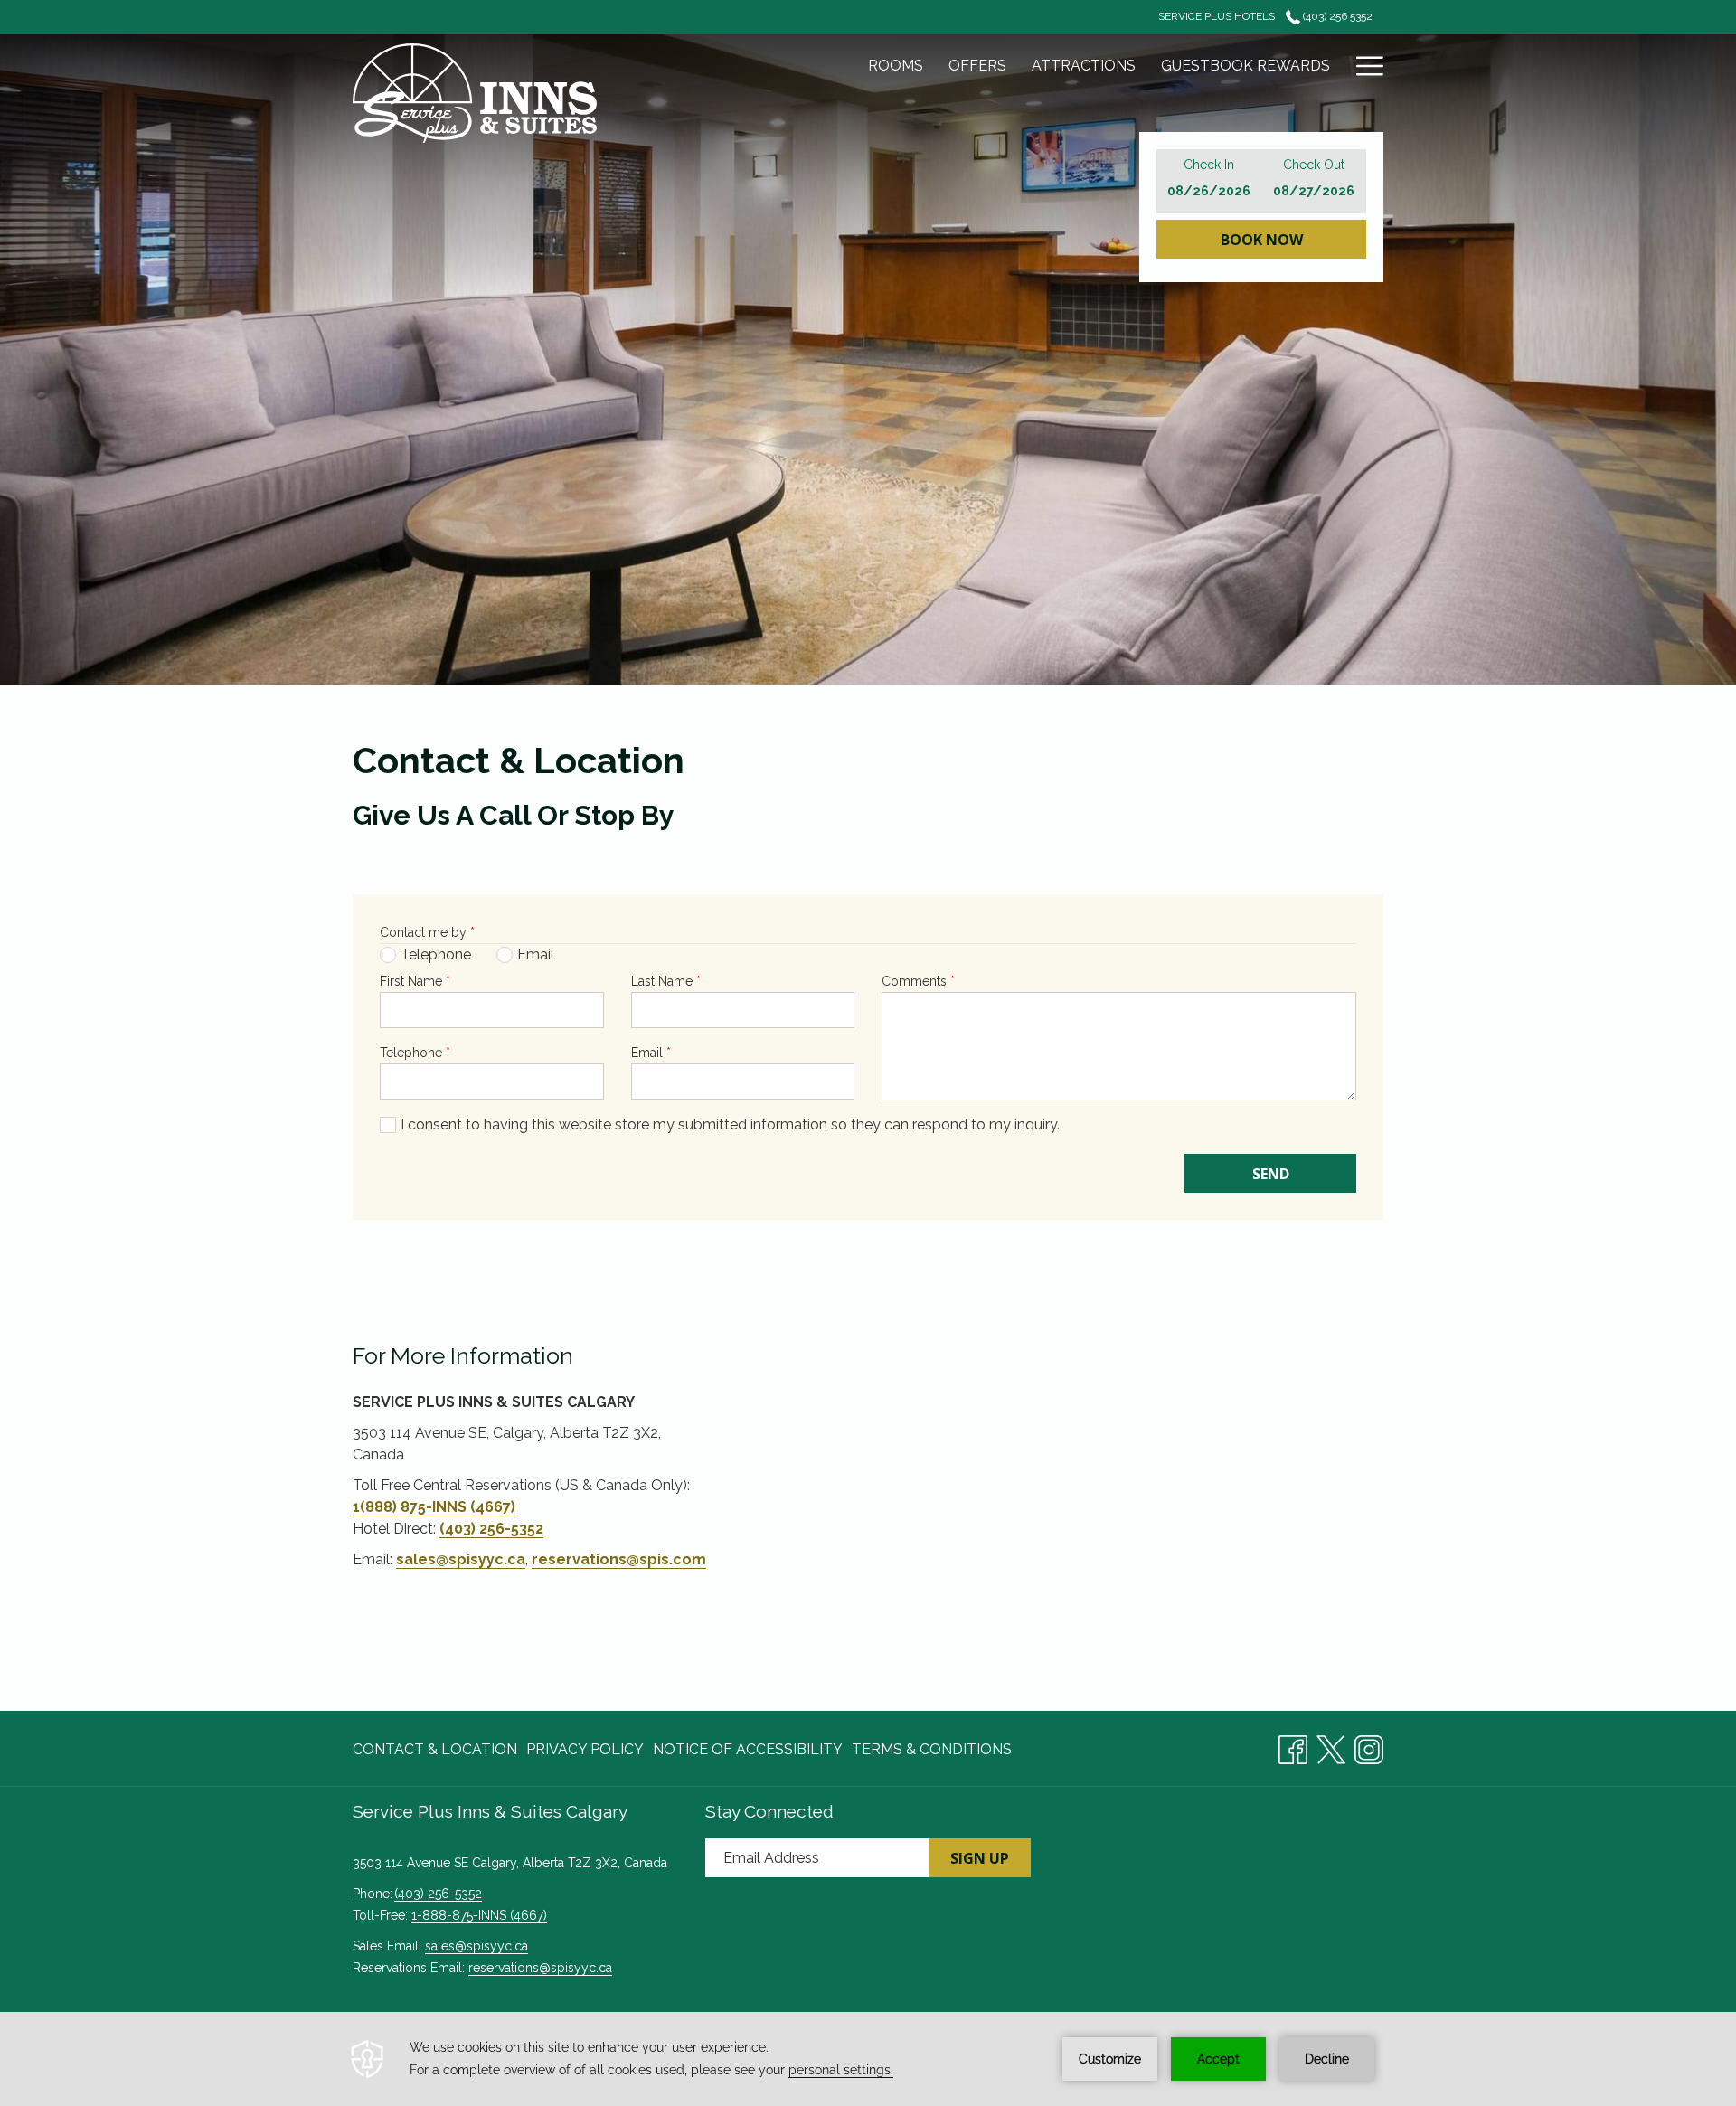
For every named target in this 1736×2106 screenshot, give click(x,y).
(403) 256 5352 (1336, 16)
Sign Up (980, 1858)
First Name (415, 981)
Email (651, 1053)
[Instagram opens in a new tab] (1369, 1747)
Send (1271, 1174)
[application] (868, 2059)
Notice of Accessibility (748, 1749)
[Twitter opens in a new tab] (1331, 1747)
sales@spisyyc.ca (461, 1559)
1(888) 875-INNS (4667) (434, 1507)
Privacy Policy (585, 1749)
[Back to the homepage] (475, 93)
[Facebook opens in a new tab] (1293, 1747)
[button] (1209, 181)
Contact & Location (435, 1749)
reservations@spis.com (619, 1559)
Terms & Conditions (932, 1749)
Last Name (666, 981)
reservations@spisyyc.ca (540, 1968)
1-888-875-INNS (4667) (479, 1915)
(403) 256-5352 (491, 1529)
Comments (918, 981)
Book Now (1262, 240)
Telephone (415, 1053)
